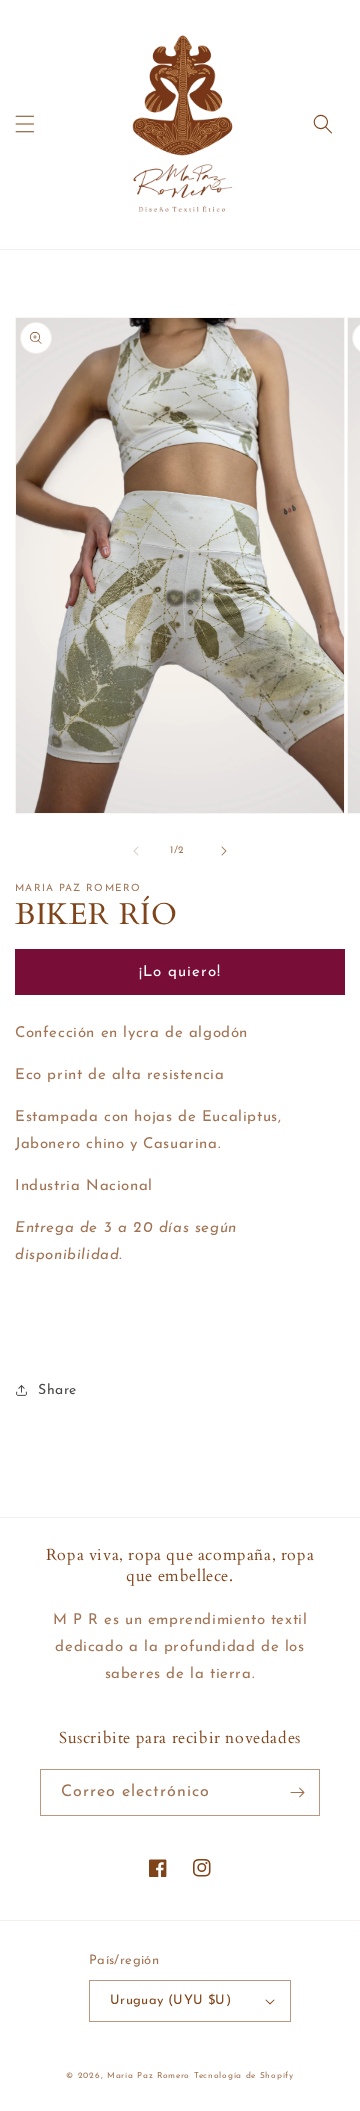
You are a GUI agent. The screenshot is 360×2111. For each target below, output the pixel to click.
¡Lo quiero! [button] (180, 972)
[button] (25, 124)
